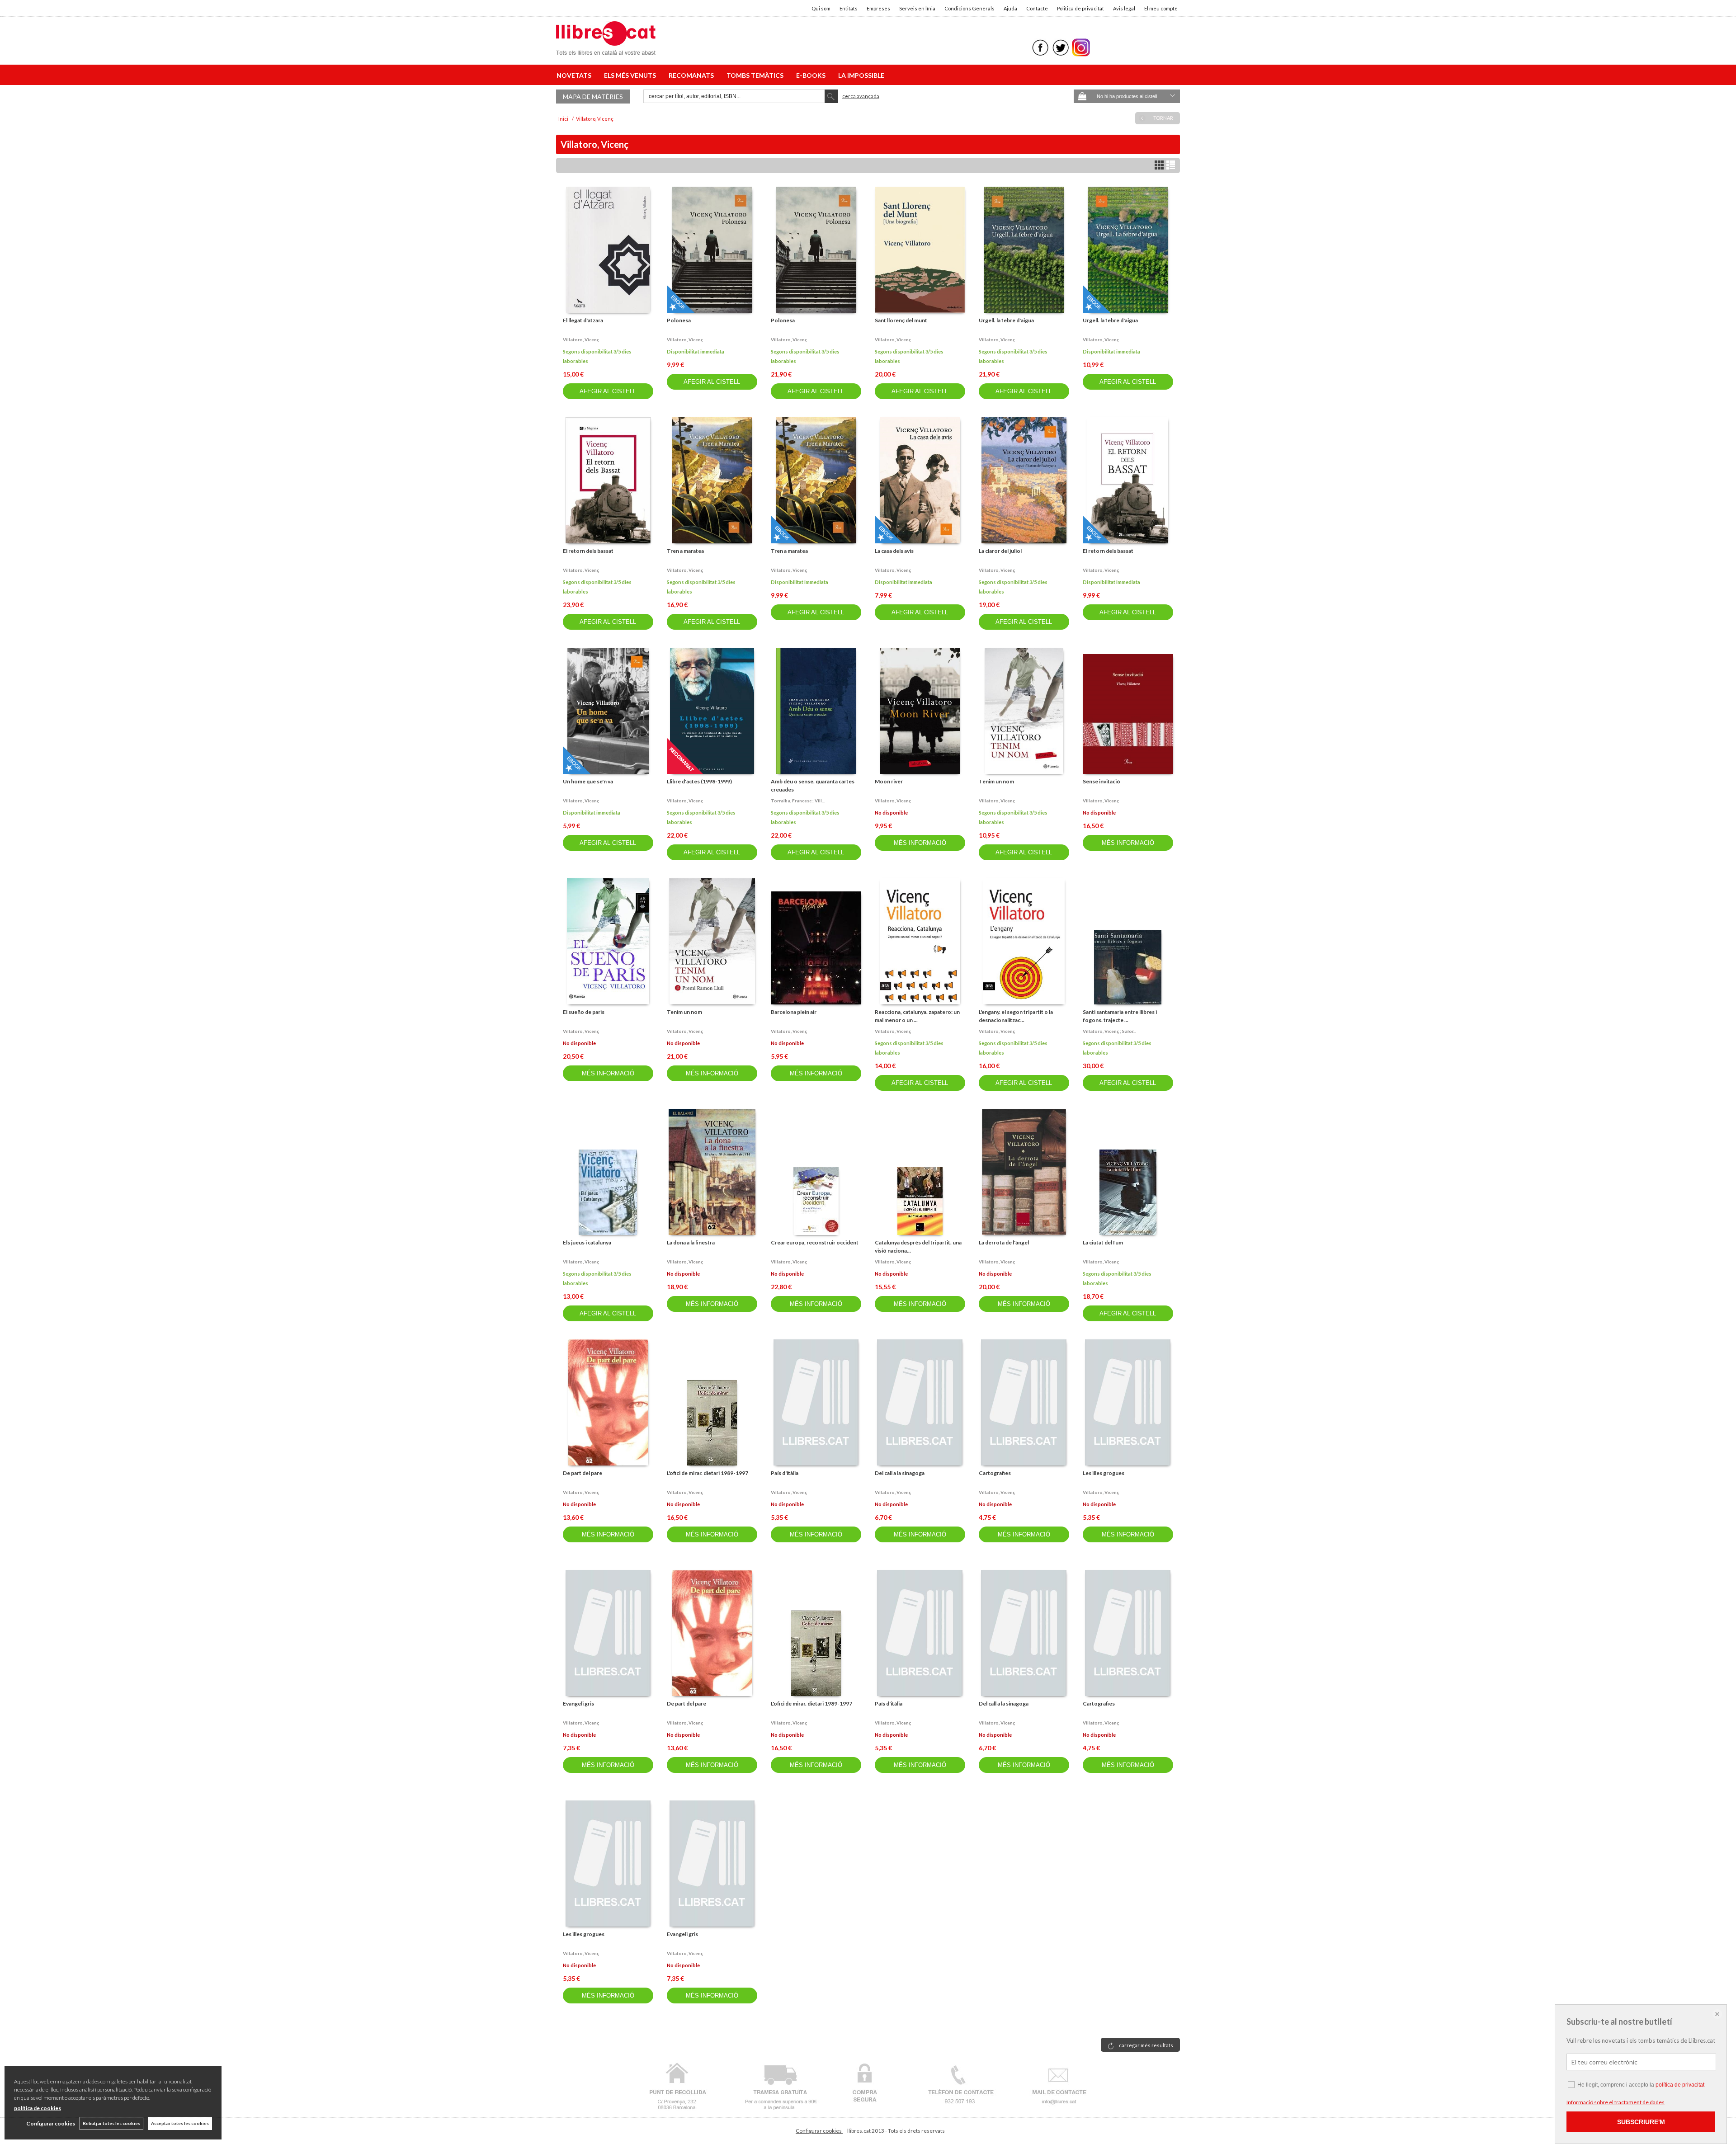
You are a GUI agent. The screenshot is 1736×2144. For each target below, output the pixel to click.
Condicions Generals (969, 8)
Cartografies (995, 1473)
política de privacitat (1680, 2085)
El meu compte (1161, 8)
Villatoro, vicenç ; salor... (1109, 1031)
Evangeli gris (578, 1703)
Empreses (878, 8)
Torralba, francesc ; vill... (798, 801)
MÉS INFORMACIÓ (920, 843)
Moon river (889, 781)
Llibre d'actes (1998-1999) (699, 781)
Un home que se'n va (588, 781)
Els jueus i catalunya (587, 1242)
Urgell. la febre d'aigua (1006, 320)
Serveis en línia (917, 8)
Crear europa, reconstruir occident (815, 1242)
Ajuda (1010, 8)
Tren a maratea (685, 551)
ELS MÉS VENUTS (631, 75)
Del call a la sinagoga (900, 1473)
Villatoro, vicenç (581, 339)
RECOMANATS (693, 75)
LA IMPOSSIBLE (861, 75)
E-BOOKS (812, 75)
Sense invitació (1102, 781)
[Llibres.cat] (606, 49)
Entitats (849, 8)
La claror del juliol (1000, 551)
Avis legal (1124, 8)
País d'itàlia (785, 1473)
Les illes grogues (1104, 1473)
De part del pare (583, 1473)
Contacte (1037, 8)
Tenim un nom (996, 781)
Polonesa (679, 320)
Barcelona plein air (794, 1012)
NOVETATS (575, 75)
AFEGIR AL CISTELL (608, 391)
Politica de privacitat (1080, 8)
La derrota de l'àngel (1004, 1242)
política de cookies (38, 2108)
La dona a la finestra (691, 1242)
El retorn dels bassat (588, 551)
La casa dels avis (894, 551)
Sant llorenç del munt (901, 320)
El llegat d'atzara (583, 320)
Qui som (821, 8)
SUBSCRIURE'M (1641, 2122)
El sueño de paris (584, 1012)
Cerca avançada (861, 96)
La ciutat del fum (1103, 1242)
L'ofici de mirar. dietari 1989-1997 (708, 1473)
